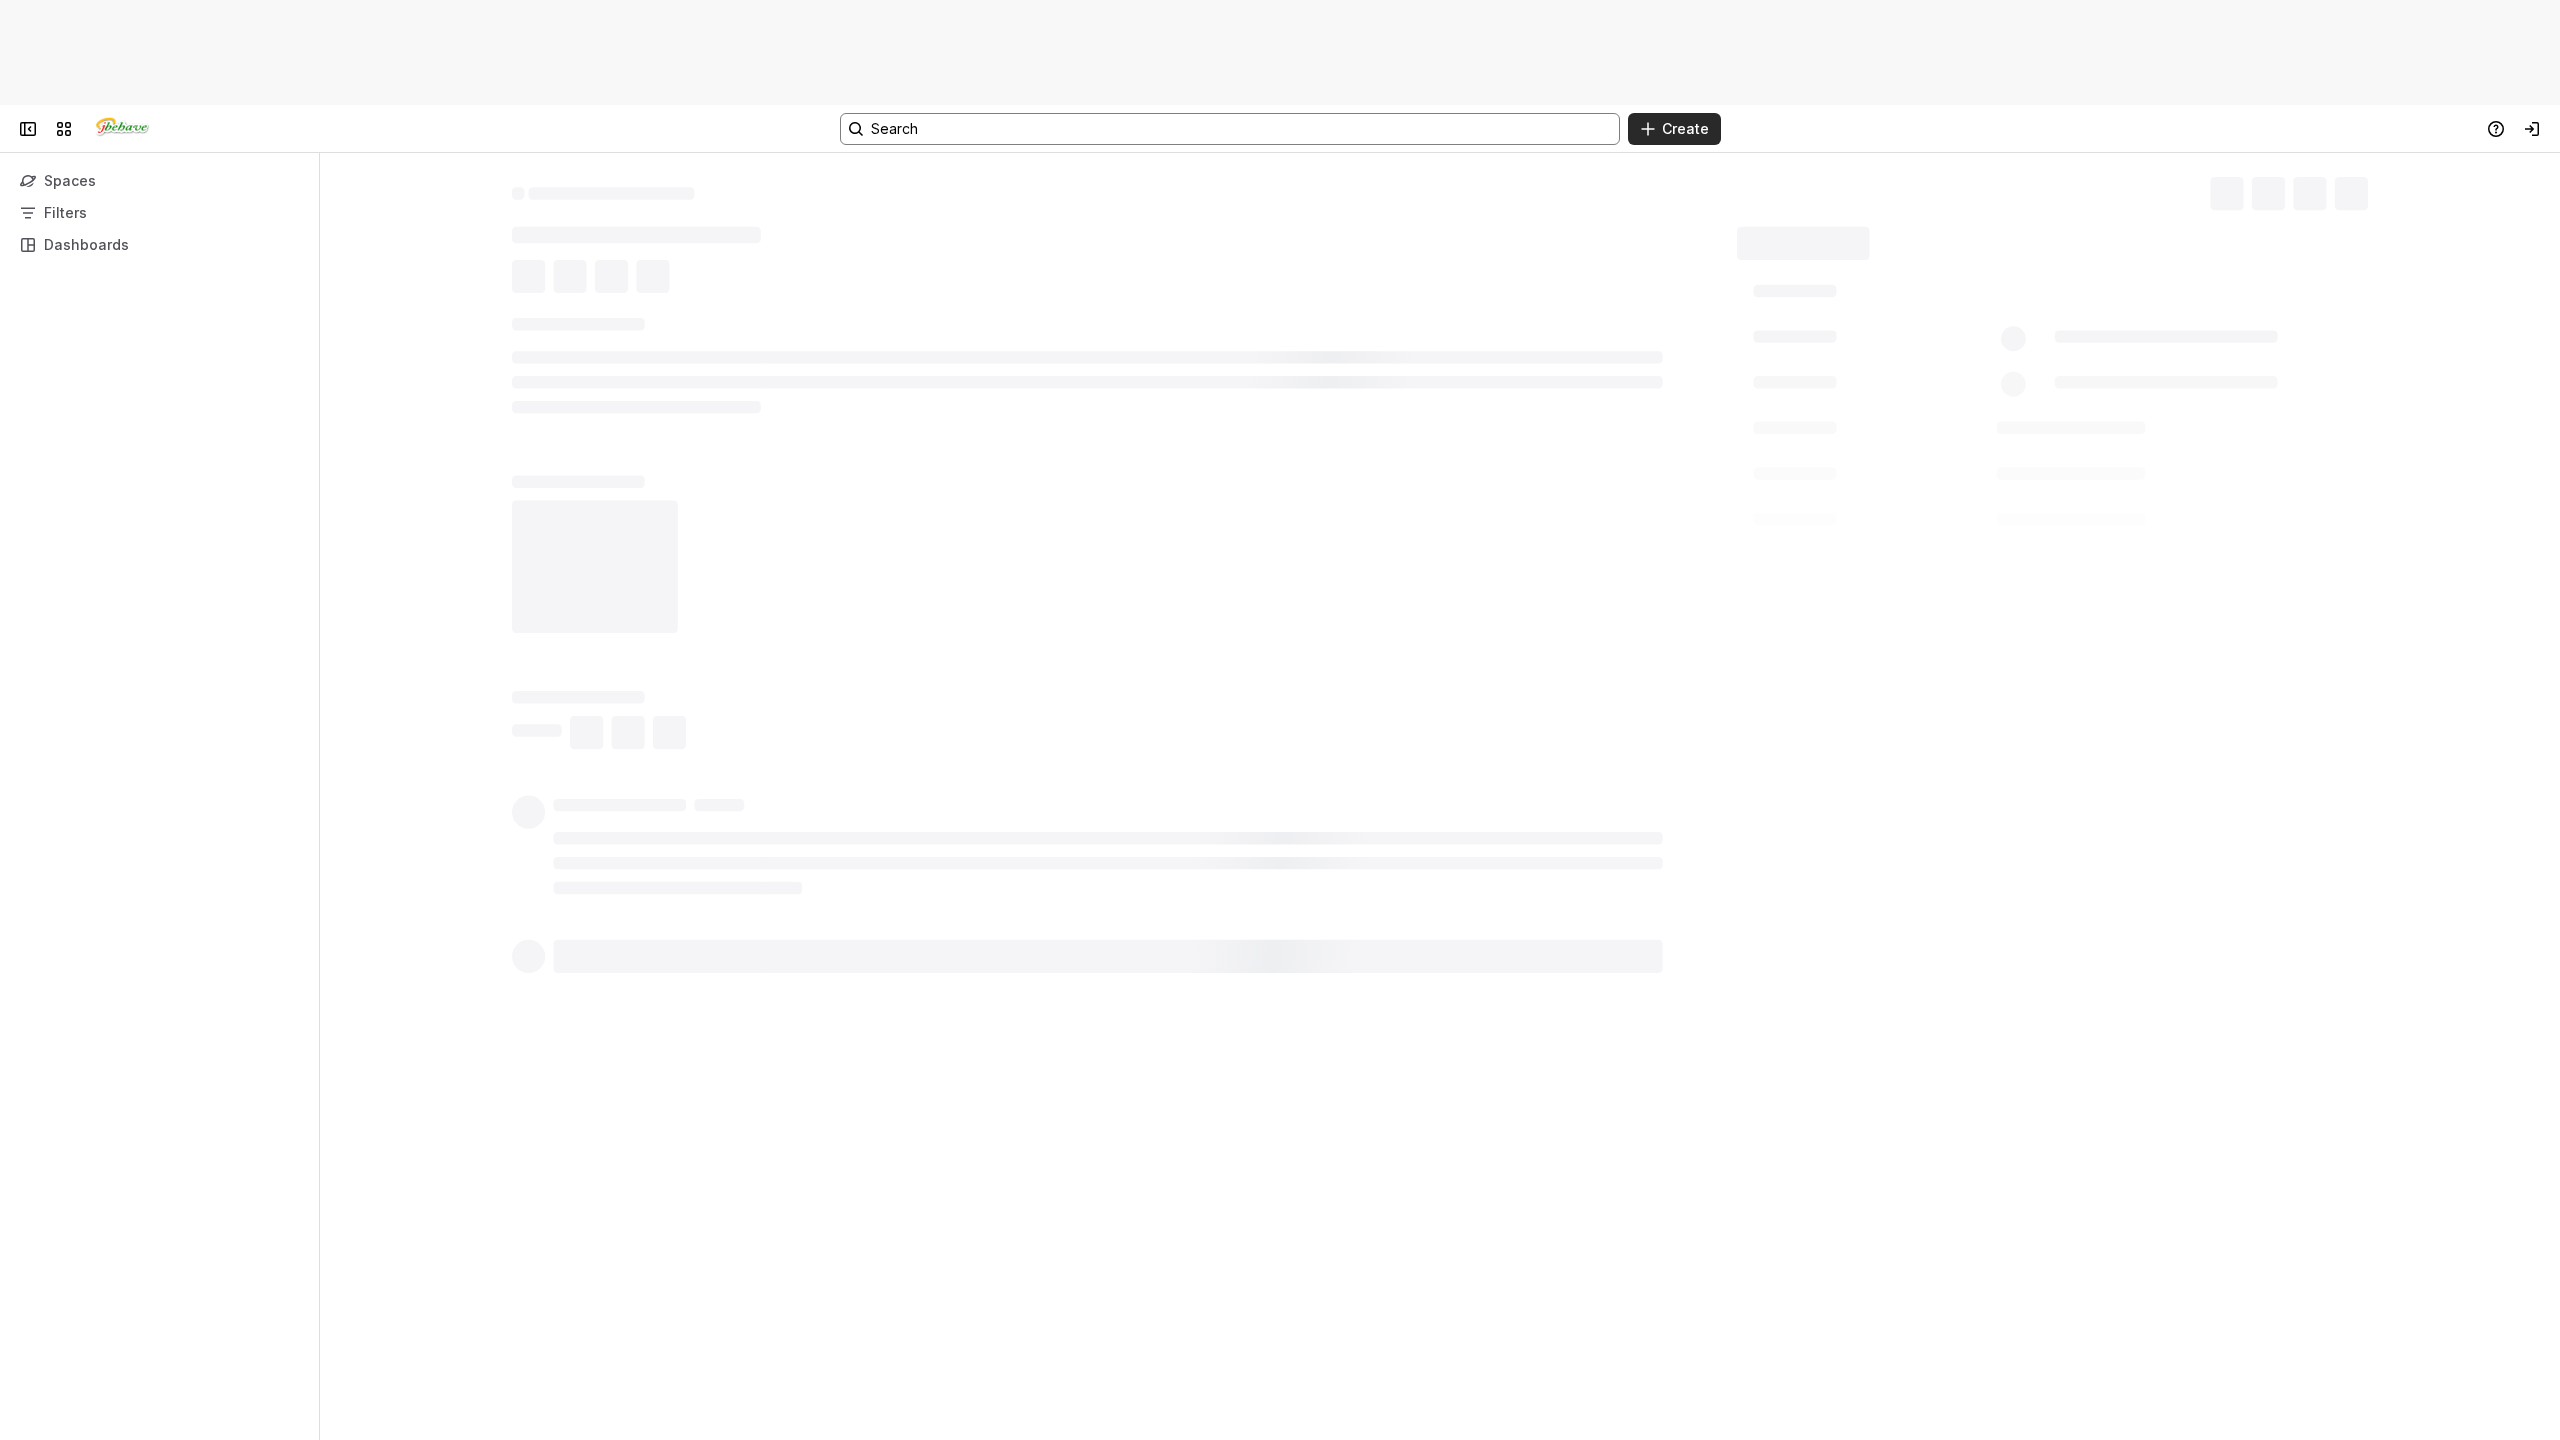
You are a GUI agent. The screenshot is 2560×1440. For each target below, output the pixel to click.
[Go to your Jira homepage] (122, 129)
